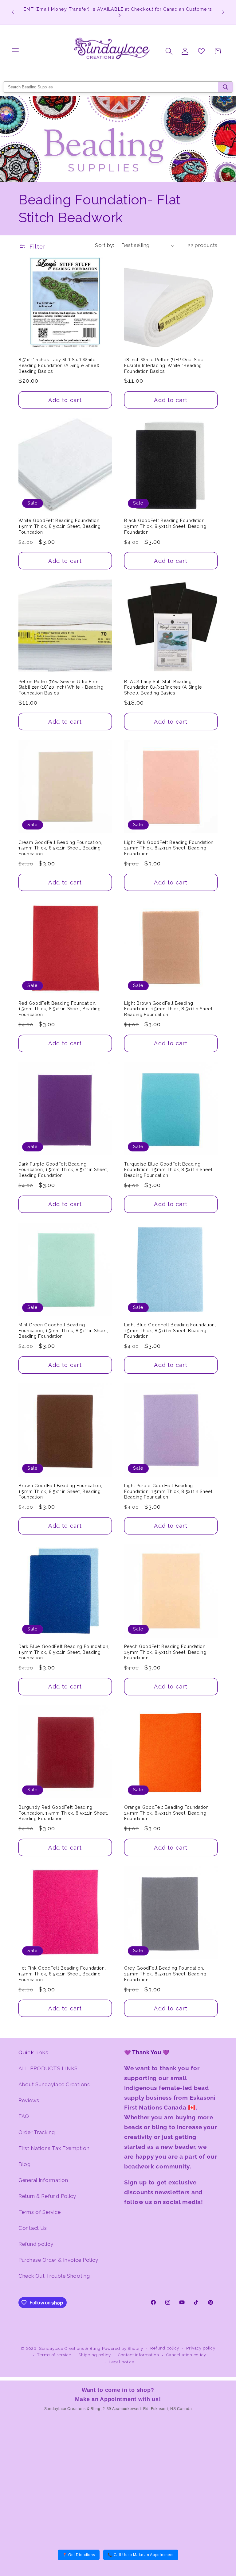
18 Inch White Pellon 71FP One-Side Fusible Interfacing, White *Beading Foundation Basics (164, 365)
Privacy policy (201, 2348)
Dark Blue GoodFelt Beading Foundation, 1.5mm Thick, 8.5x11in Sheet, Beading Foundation (64, 1652)
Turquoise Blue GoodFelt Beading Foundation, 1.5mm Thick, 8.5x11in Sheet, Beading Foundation (169, 1170)
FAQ (24, 2116)
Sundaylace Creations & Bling (70, 2348)
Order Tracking (37, 2132)
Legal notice (122, 2362)
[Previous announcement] (13, 12)
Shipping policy (95, 2355)
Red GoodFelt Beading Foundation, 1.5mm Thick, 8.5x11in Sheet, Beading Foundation (60, 1009)
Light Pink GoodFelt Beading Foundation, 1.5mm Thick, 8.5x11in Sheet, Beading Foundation (169, 848)
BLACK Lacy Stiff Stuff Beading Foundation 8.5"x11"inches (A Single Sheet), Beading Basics (163, 687)
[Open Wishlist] (201, 51)
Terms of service (54, 2355)
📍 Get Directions (79, 2555)
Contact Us (33, 2228)
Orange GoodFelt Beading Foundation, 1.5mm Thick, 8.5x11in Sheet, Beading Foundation (167, 1813)
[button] (16, 51)
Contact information (139, 2355)
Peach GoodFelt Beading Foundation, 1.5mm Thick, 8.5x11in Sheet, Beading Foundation (165, 1652)
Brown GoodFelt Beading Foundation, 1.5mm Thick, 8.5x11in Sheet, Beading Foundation (60, 1491)
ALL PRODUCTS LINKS (48, 2068)
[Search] (225, 87)
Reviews (29, 2100)
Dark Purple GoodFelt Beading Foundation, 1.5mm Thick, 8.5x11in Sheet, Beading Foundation (63, 1170)
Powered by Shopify (123, 2348)
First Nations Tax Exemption (54, 2148)
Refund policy (36, 2244)
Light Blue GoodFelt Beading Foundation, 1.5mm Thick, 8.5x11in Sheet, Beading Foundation (170, 1331)
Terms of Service (40, 2212)
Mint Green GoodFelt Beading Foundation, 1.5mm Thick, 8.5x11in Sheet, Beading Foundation (63, 1331)
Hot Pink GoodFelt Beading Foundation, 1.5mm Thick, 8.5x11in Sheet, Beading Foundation (62, 1974)
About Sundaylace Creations (54, 2084)
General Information (43, 2180)
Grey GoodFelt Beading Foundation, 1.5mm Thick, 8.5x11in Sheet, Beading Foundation (165, 1974)
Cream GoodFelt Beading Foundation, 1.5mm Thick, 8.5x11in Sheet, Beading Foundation (60, 848)
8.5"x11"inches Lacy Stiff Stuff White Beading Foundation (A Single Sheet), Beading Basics (60, 365)
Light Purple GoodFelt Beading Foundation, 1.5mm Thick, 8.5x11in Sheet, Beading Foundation (169, 1491)
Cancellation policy (186, 2355)
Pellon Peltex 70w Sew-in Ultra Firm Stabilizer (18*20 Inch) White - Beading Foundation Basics (61, 687)
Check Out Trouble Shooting (54, 2276)
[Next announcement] (223, 12)
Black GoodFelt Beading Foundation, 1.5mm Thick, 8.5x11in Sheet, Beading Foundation (165, 526)
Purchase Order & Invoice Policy (58, 2260)
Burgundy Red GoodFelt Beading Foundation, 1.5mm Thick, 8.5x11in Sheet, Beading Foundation (63, 1813)
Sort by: (104, 245)
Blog (25, 2164)
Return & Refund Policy (47, 2196)
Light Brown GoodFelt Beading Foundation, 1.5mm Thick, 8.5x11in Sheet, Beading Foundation (169, 1009)
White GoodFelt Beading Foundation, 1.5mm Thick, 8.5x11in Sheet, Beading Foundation (60, 526)
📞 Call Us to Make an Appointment (141, 2555)
